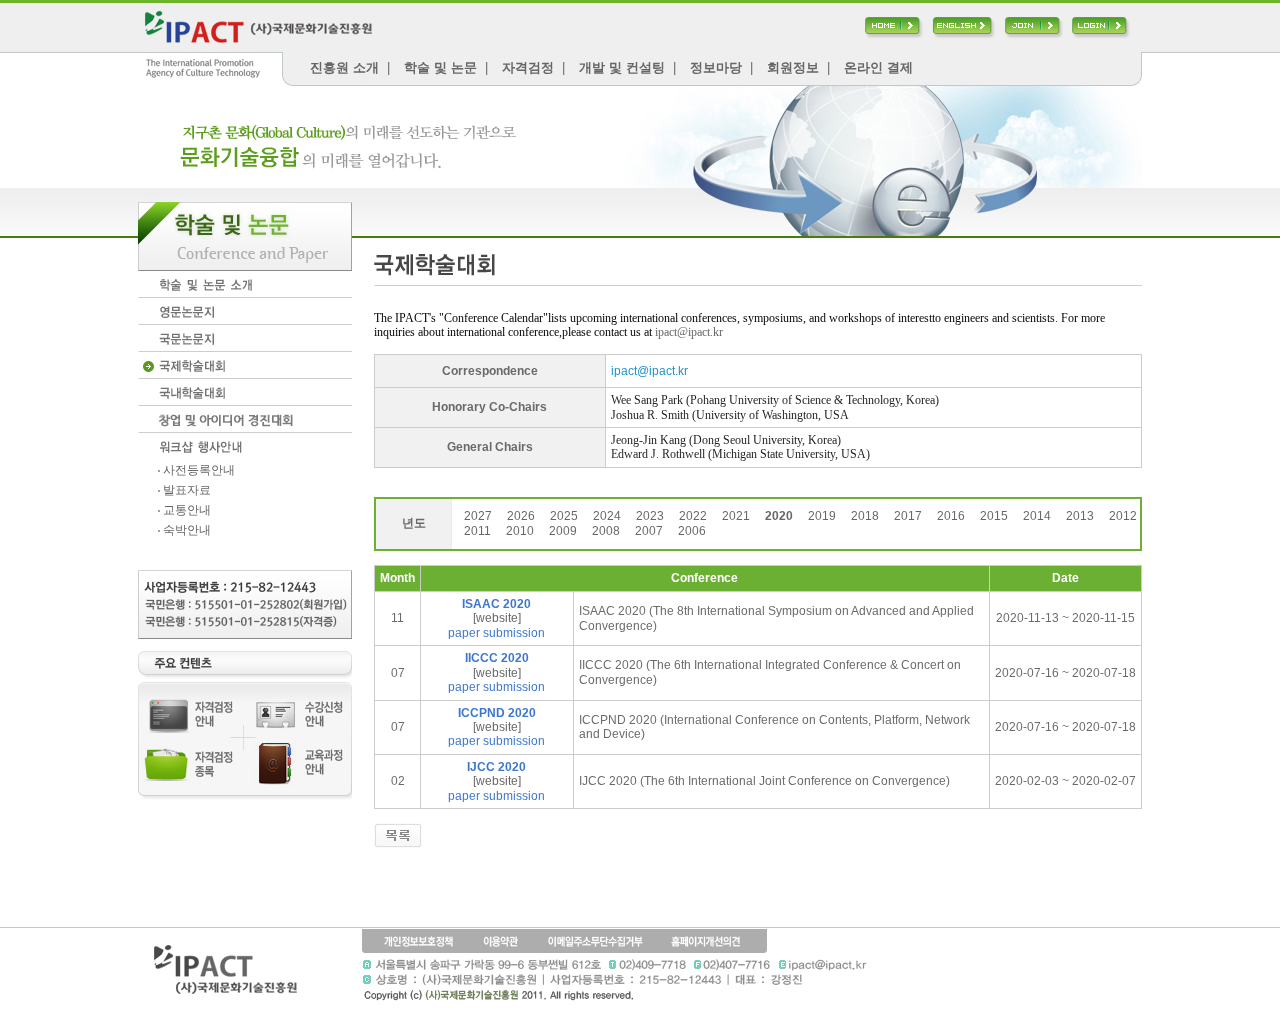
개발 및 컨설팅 (622, 67)
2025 (564, 516)
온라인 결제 (878, 67)
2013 (1080, 516)
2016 (951, 516)
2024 (607, 516)
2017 (908, 516)
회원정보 (793, 67)
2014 (1037, 516)
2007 (649, 531)
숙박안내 (185, 530)
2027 (478, 516)
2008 (606, 531)
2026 (521, 516)
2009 (563, 531)
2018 (865, 516)
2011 (477, 531)
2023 (650, 516)
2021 (736, 516)
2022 (693, 516)
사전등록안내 (197, 470)
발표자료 (185, 490)
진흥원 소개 (344, 67)
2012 (1123, 516)
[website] (497, 618)
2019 (822, 516)
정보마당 (716, 67)
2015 (994, 516)
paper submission (496, 633)
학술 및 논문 (440, 67)
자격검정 (528, 67)
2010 (520, 531)
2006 (692, 531)
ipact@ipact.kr (689, 332)
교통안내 (185, 510)
